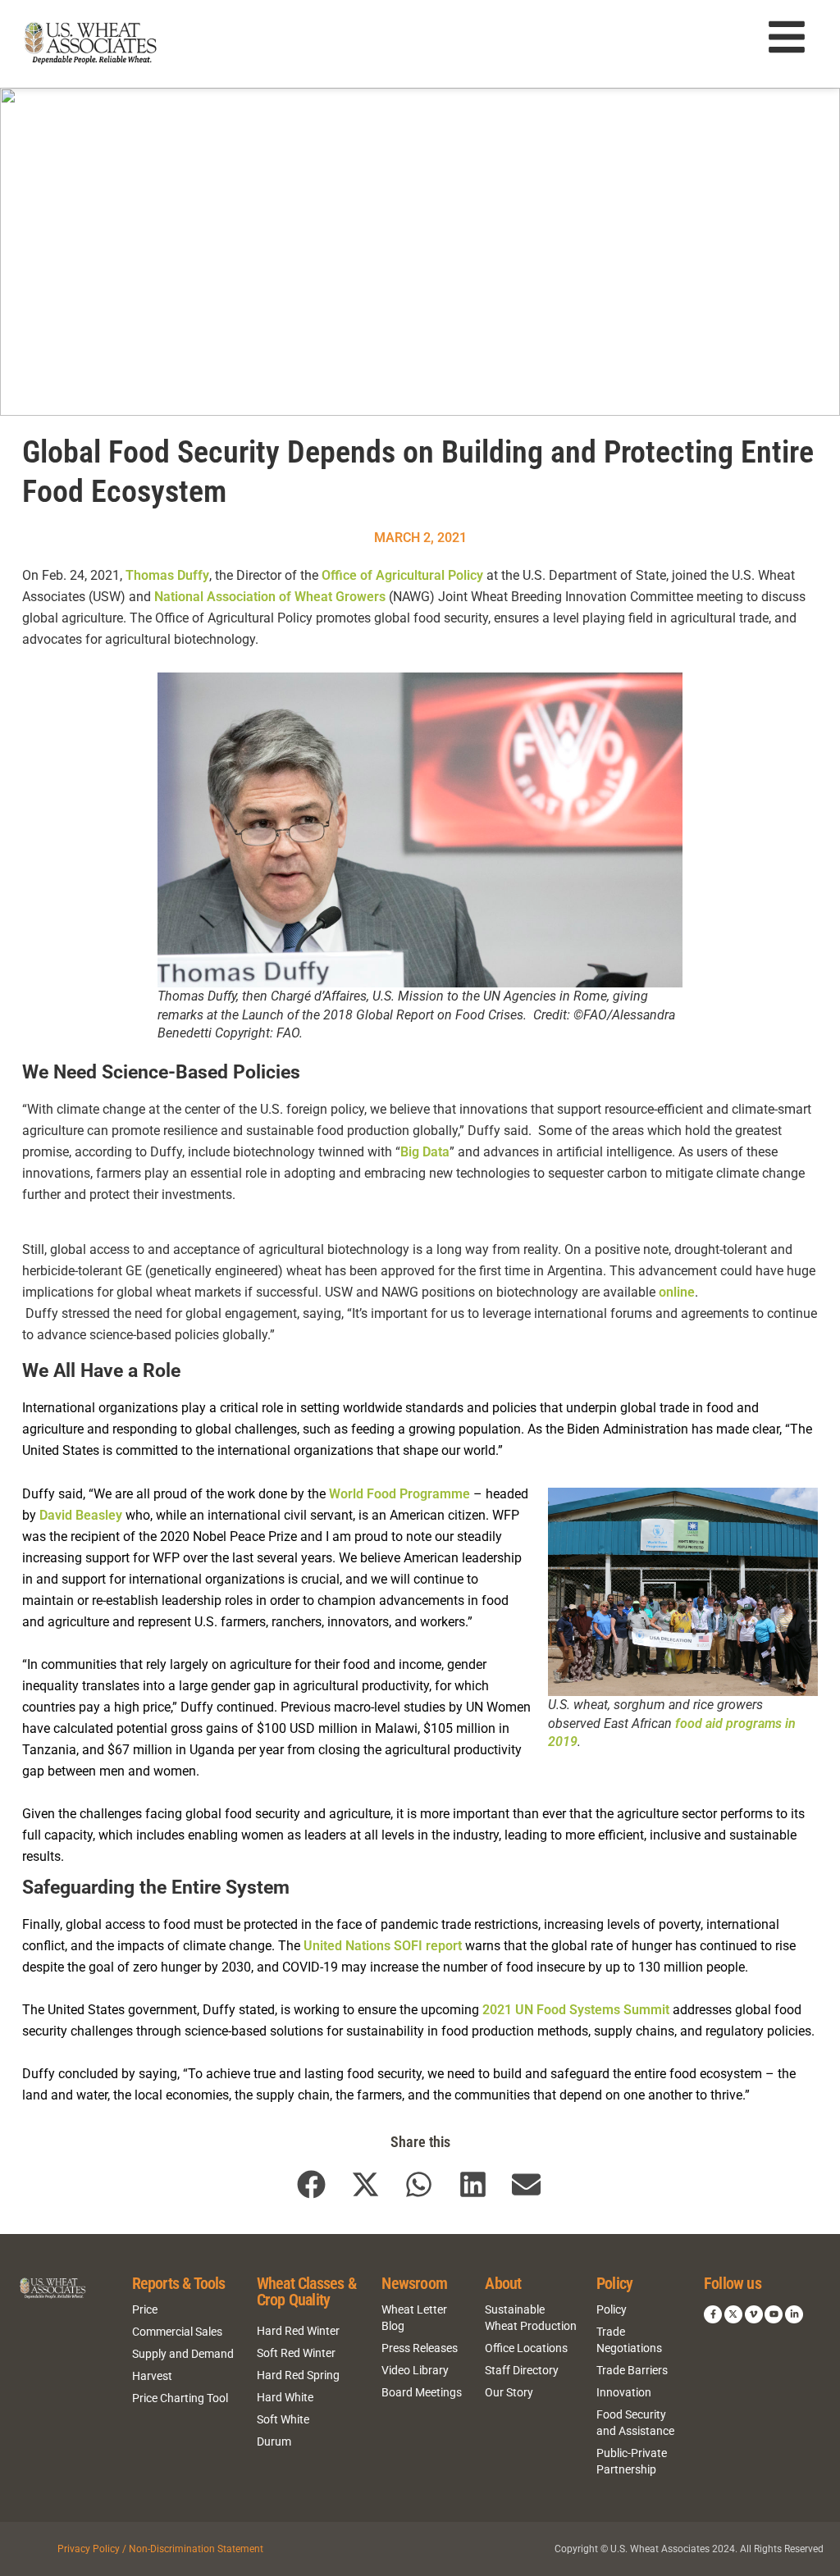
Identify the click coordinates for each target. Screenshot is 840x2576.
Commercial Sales (177, 2332)
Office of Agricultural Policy (402, 575)
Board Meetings (422, 2392)
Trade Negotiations (629, 2340)
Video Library (415, 2370)
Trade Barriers (632, 2370)
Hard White (285, 2397)
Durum (274, 2442)
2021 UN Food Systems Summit (577, 2010)
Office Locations (526, 2348)
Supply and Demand (183, 2354)
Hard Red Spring (298, 2375)
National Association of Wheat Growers (270, 597)
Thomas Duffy (167, 575)
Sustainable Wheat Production (531, 2318)
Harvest (152, 2376)
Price (145, 2309)
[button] (312, 2184)
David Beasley (81, 1515)
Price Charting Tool (180, 2398)
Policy (612, 2309)
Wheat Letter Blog (414, 2318)
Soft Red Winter (296, 2353)
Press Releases (420, 2348)
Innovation (624, 2392)
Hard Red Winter (298, 2331)
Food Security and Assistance (635, 2423)
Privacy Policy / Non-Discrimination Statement (160, 2549)
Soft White (283, 2419)
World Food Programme (401, 1494)
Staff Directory (522, 2370)
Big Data (425, 1152)
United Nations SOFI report (383, 1946)
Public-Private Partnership (632, 2461)
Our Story (509, 2392)
